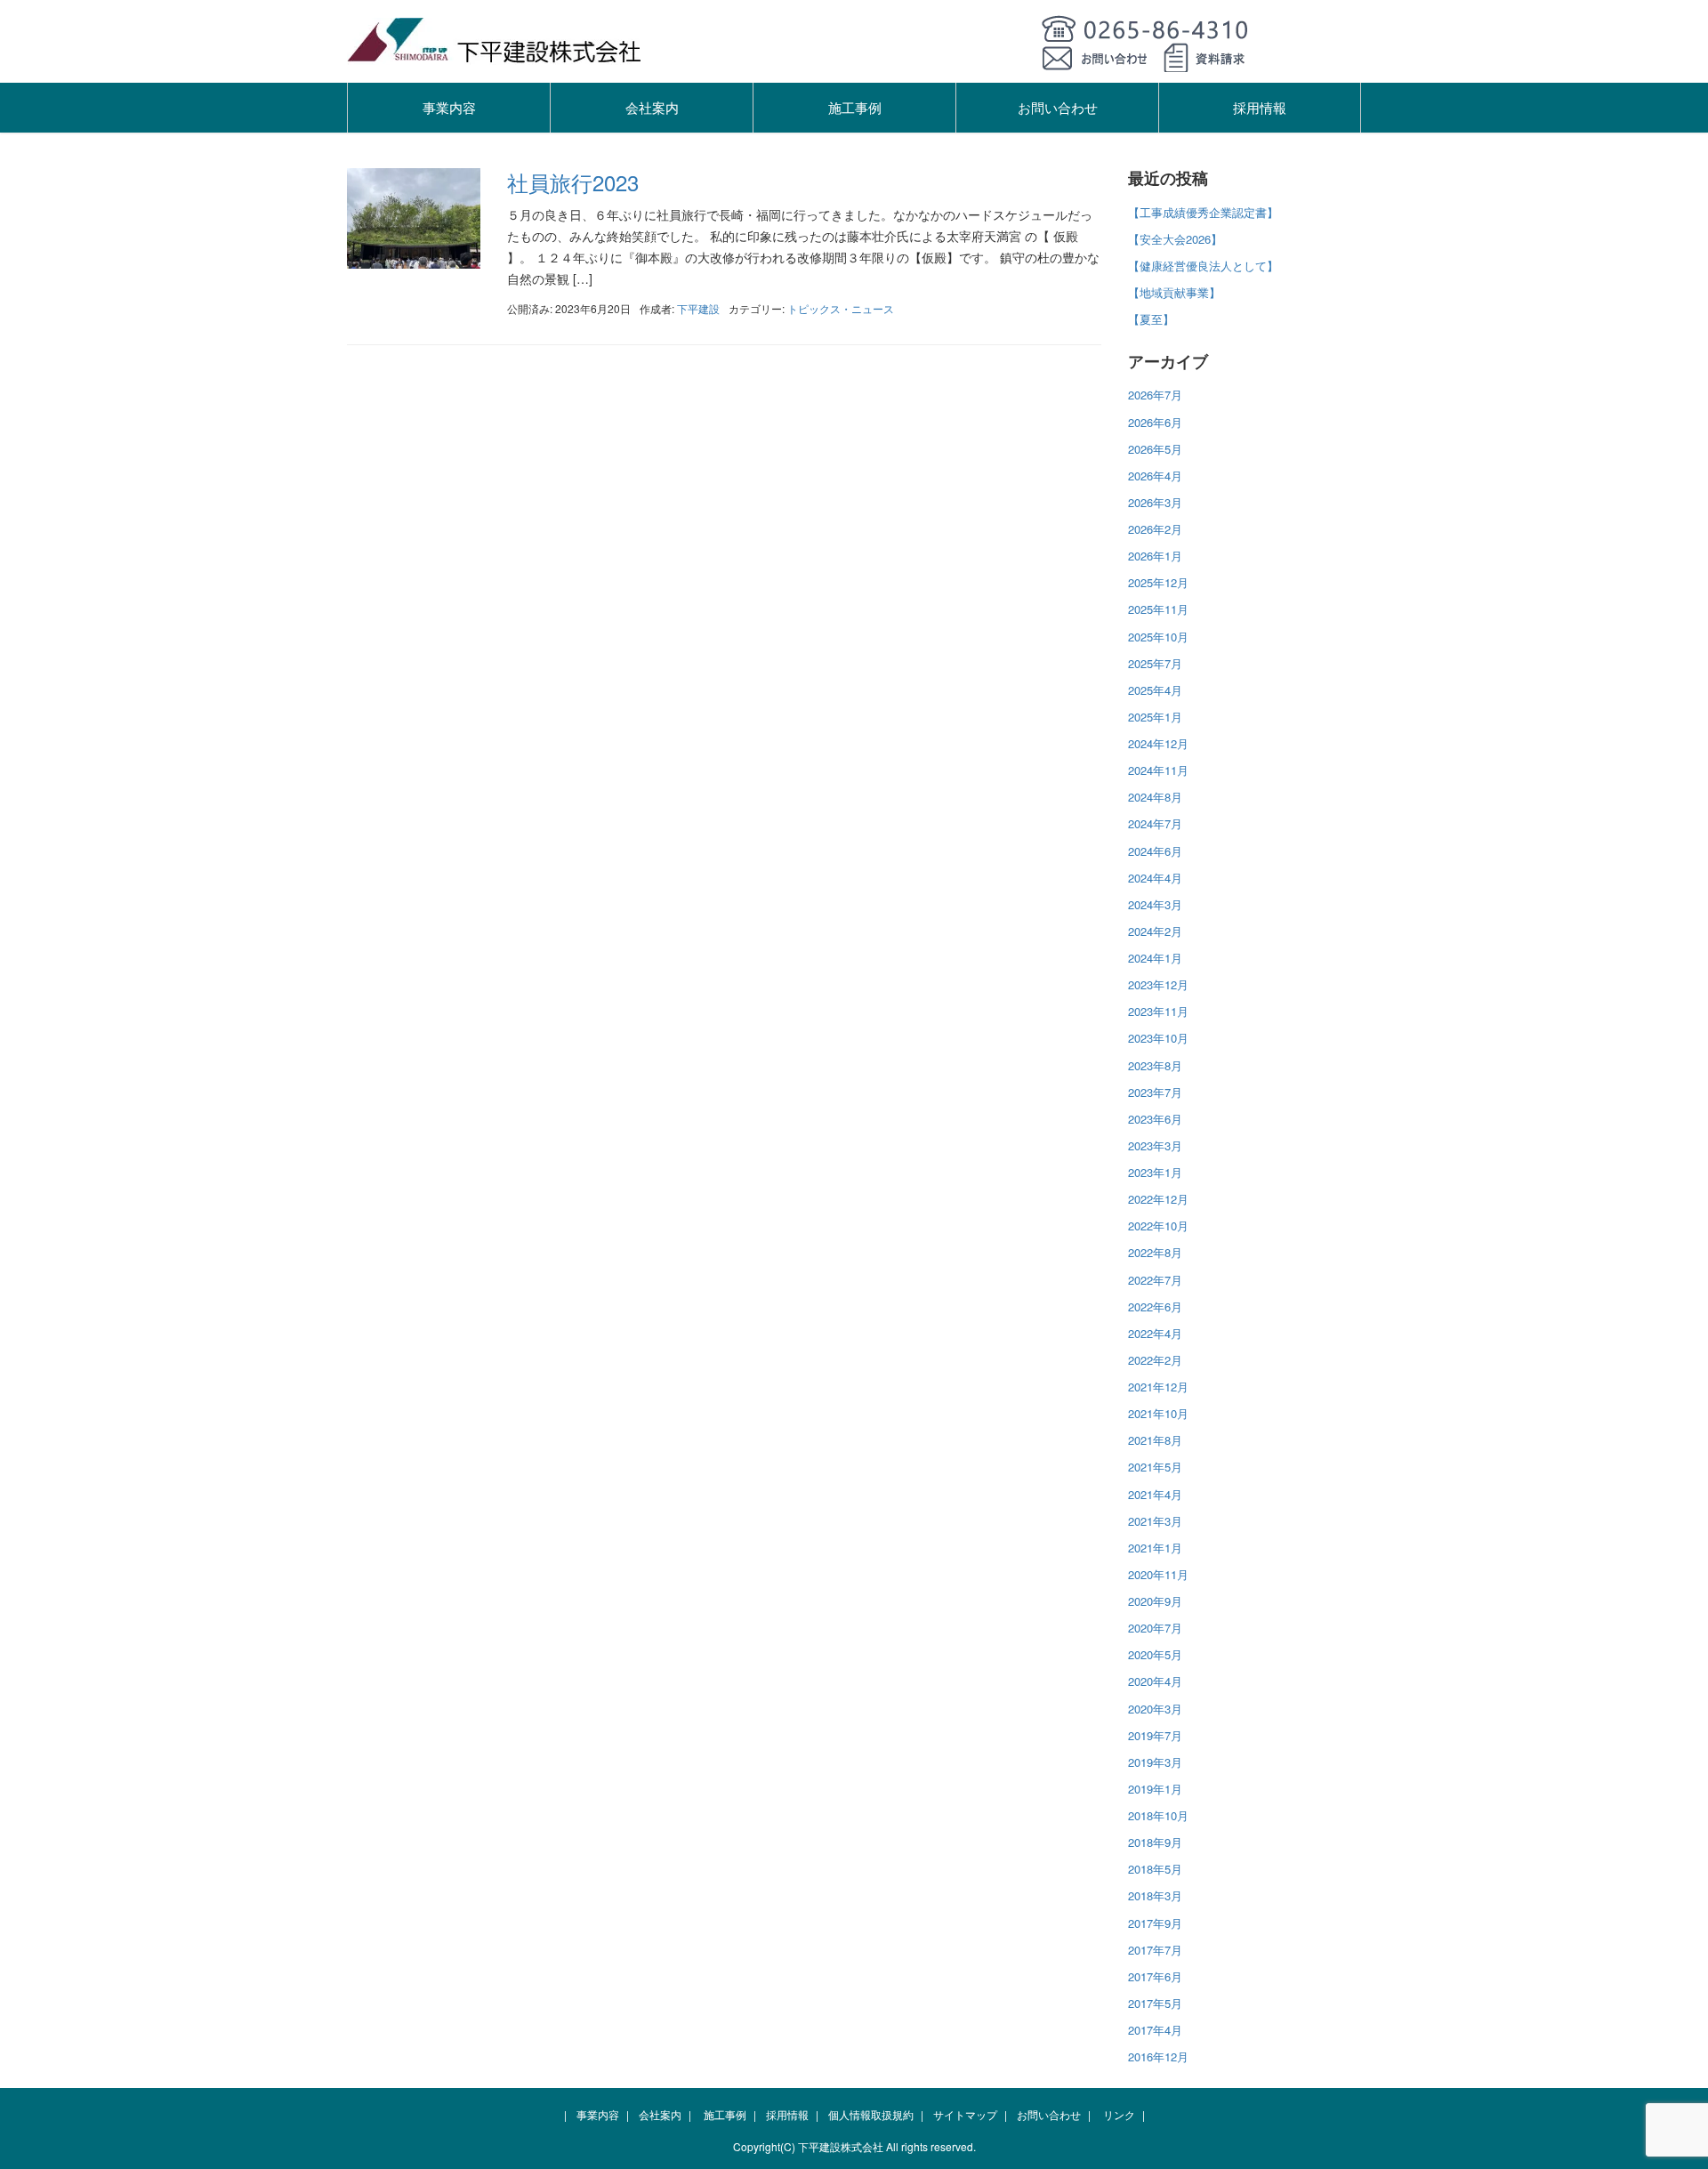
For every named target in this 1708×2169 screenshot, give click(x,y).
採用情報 (1260, 107)
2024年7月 (1155, 823)
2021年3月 (1155, 1521)
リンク (1119, 2114)
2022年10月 (1158, 1226)
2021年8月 (1155, 1440)
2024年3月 (1155, 904)
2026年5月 (1155, 449)
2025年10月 (1158, 637)
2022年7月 (1155, 1280)
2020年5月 (1155, 1654)
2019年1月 (1155, 1789)
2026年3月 (1155, 502)
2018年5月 (1155, 1869)
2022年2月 (1155, 1360)
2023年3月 (1155, 1145)
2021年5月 (1155, 1467)
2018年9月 (1155, 1842)
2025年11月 (1158, 609)
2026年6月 (1155, 422)
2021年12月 (1158, 1387)
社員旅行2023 (573, 182)
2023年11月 (1158, 1011)
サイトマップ (965, 2114)
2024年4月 (1155, 878)
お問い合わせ (1058, 107)
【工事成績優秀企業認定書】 (1203, 212)
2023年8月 (1155, 1065)
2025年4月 (1155, 690)
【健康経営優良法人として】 (1203, 266)
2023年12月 (1158, 984)
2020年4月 (1155, 1681)
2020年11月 (1158, 1574)
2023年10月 (1158, 1038)
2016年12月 (1158, 2056)
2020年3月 (1155, 1709)
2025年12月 (1158, 582)
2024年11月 (1158, 770)
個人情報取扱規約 (871, 2114)
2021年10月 (1158, 1413)
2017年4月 (1155, 2030)
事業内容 (449, 107)
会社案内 (652, 107)
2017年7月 (1155, 1950)
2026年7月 (1155, 395)
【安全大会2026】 (1175, 239)
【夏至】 (1151, 319)
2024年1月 (1155, 958)
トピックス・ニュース (841, 308)
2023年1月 (1155, 1172)
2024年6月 (1155, 851)
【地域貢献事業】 (1174, 292)
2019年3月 (1155, 1762)
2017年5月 (1155, 2003)
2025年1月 (1155, 717)
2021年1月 (1155, 1548)
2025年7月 (1155, 663)
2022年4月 (1155, 1333)
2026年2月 (1155, 529)
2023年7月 (1155, 1092)
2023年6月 (1155, 1119)
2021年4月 (1155, 1494)
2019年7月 (1155, 1735)
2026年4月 (1155, 476)
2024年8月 (1155, 797)
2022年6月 (1155, 1306)
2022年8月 (1155, 1252)
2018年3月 (1155, 1895)
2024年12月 (1158, 743)
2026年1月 (1155, 556)
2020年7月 (1155, 1628)
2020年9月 (1155, 1601)
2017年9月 (1155, 1923)
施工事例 (855, 107)
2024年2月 (1155, 931)
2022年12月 (1158, 1199)
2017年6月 (1155, 1976)
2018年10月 (1158, 1815)
